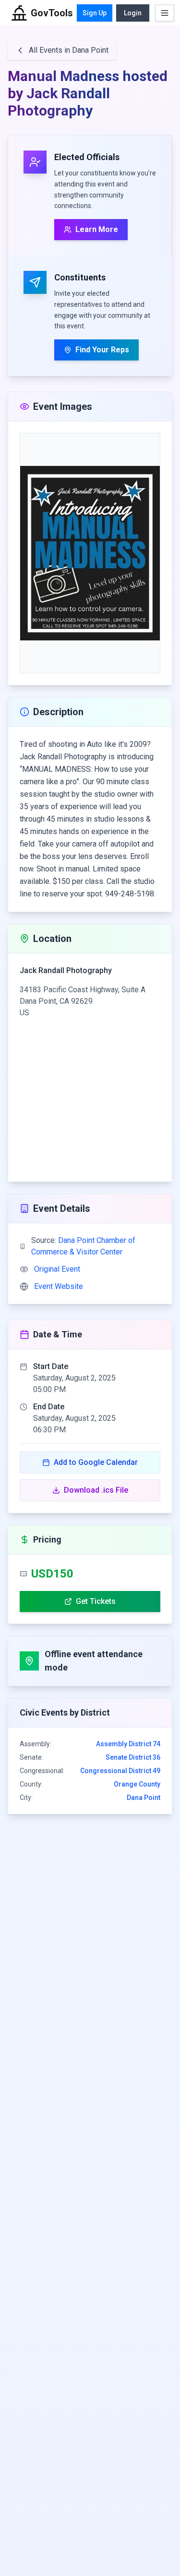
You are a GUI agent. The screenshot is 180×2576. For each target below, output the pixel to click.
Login (133, 13)
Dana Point (144, 1798)
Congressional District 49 (120, 1771)
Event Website (59, 1286)
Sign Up (95, 13)
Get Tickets (96, 1601)
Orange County (137, 1784)
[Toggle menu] (165, 13)
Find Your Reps (102, 350)
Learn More (97, 229)
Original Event (57, 1269)
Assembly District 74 (128, 1744)
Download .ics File (96, 1490)
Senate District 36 (133, 1757)
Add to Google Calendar (96, 1462)
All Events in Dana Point (69, 50)
